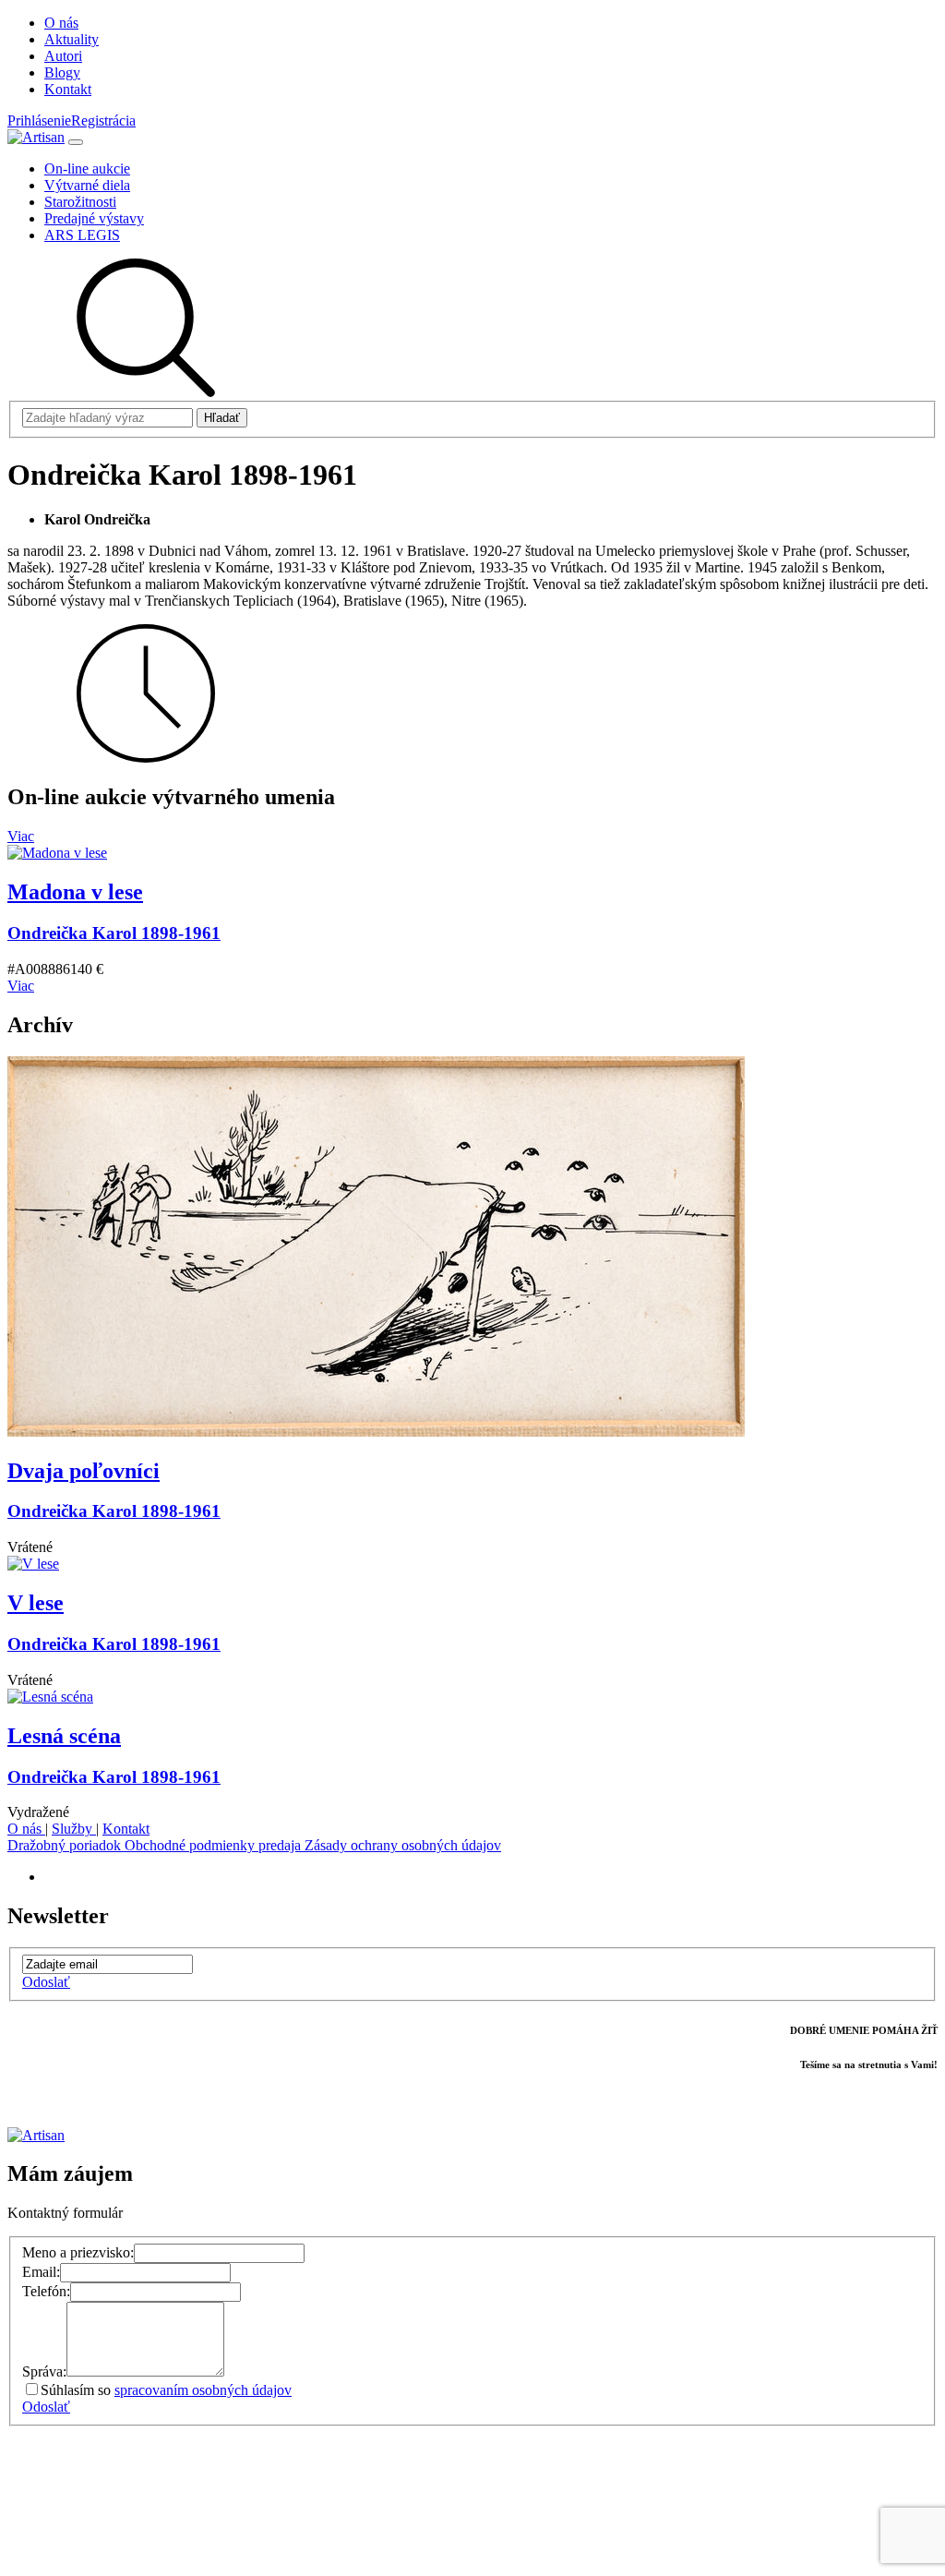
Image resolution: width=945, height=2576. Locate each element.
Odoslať (46, 1982)
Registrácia (103, 120)
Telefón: (46, 2291)
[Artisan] (36, 137)
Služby (74, 1829)
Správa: (44, 2371)
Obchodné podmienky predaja (215, 1845)
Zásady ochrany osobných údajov (403, 1845)
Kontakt (126, 1829)
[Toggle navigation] (76, 142)
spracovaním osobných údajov (203, 2390)
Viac (21, 836)
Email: (41, 2272)
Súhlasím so (166, 2390)
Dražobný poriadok (66, 1845)
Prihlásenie (39, 120)
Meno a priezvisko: (78, 2252)
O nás (26, 1829)
